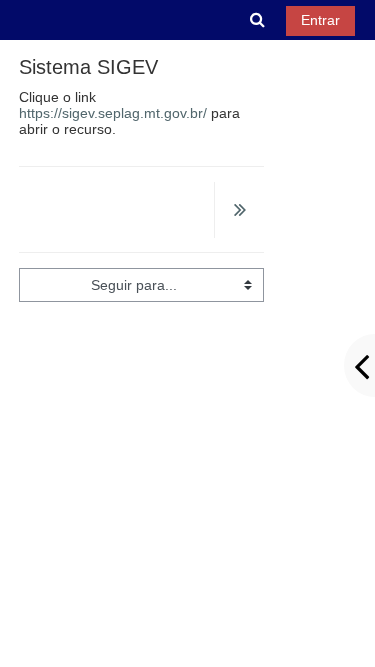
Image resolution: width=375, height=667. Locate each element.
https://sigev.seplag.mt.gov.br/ (113, 113)
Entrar (320, 20)
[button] (258, 20)
